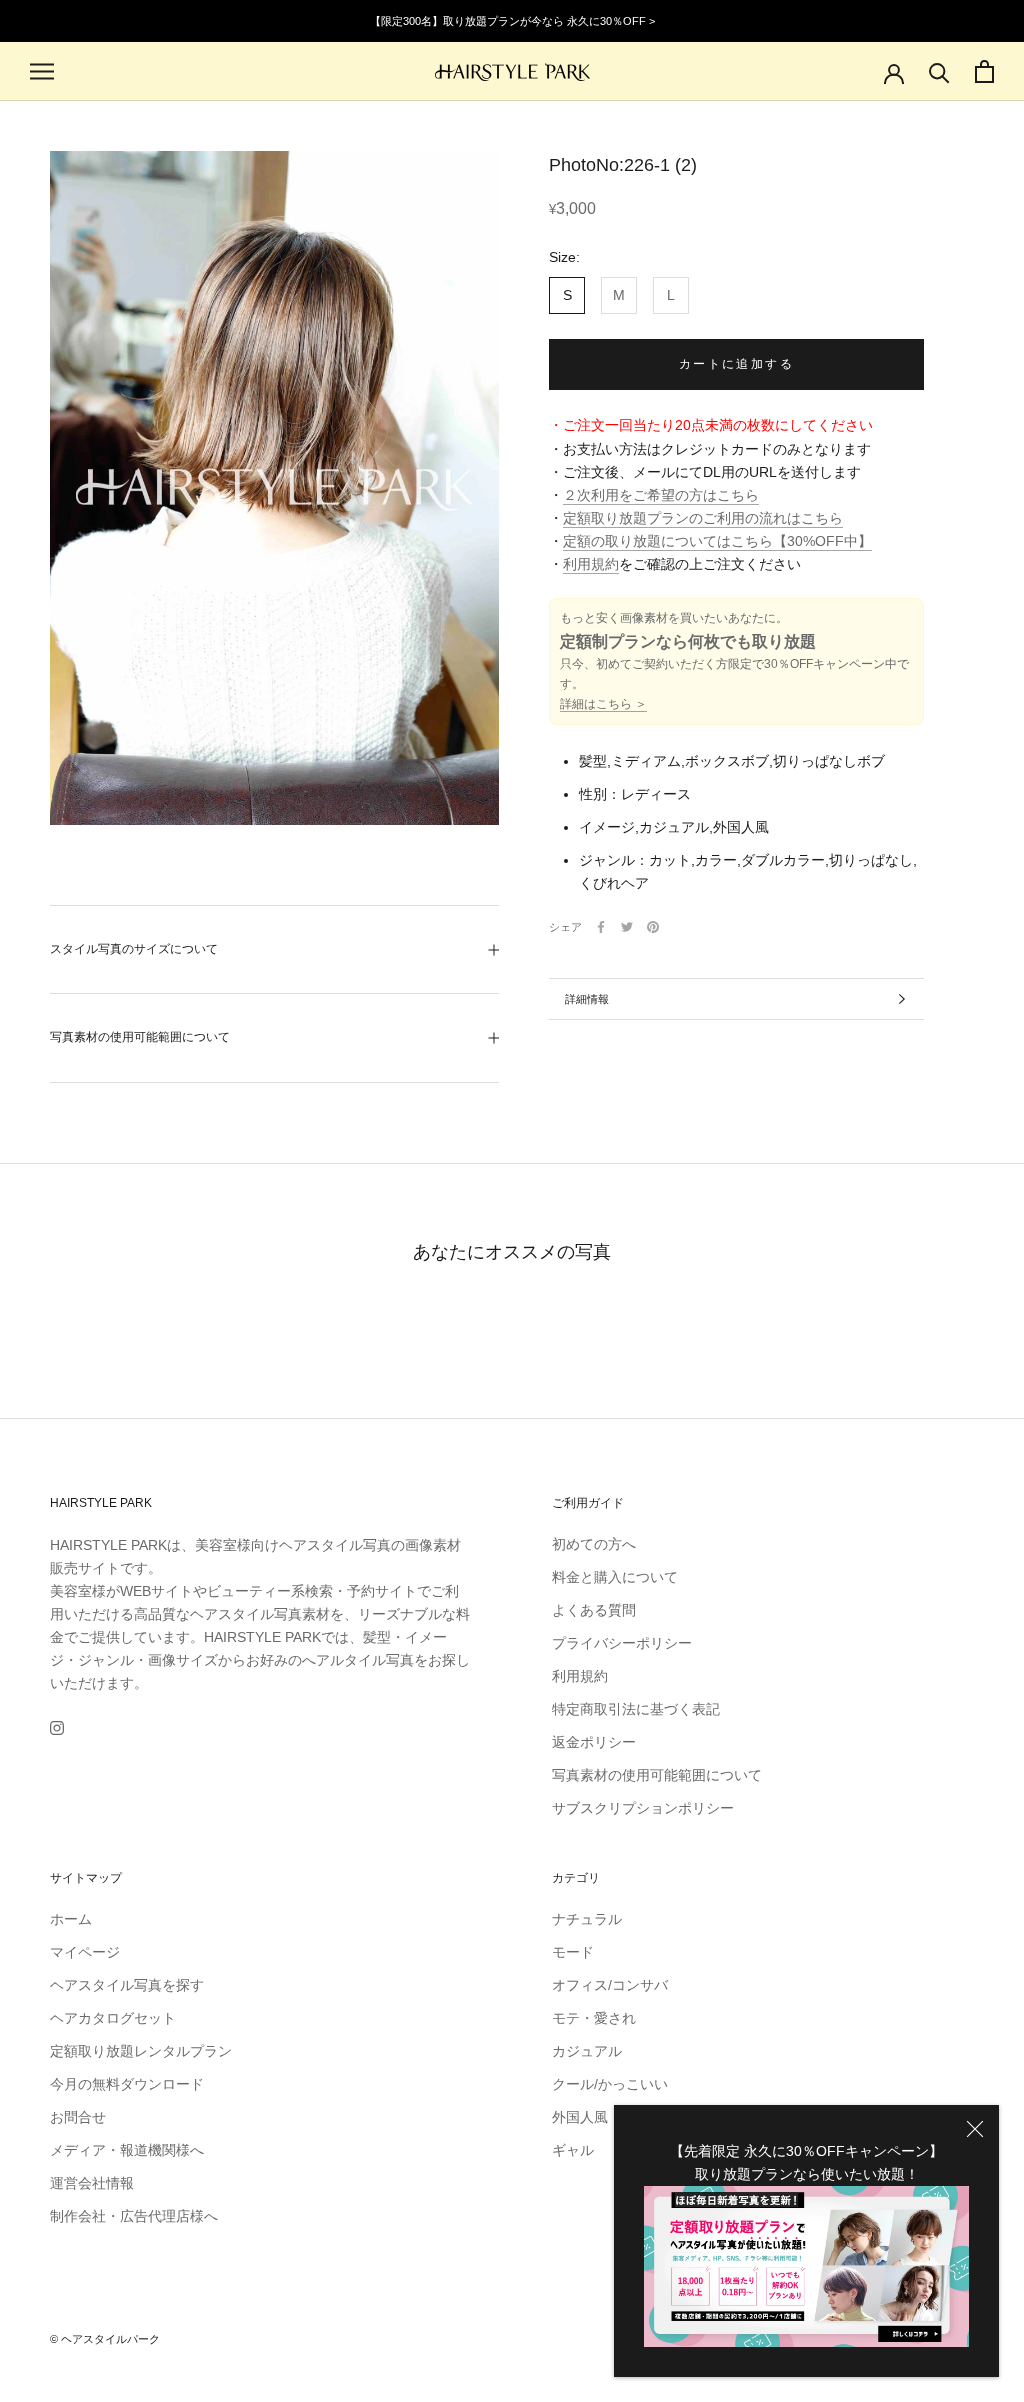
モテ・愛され (594, 2018)
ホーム (71, 1919)
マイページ (85, 1952)
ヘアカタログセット (113, 2018)
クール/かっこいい (610, 2084)
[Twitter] (627, 927)
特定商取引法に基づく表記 (636, 1709)
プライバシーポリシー (622, 1643)
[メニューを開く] (42, 71)
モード (573, 1952)
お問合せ (78, 2117)
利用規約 (591, 564)
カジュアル (587, 2051)
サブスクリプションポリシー (643, 1808)
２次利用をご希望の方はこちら (661, 495)
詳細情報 (587, 999)
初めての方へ (594, 1544)
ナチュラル (587, 1919)
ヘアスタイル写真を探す (127, 1985)
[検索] (939, 71)
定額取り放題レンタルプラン (141, 2051)
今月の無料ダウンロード (127, 2084)
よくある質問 (594, 1610)
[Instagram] (57, 1727)
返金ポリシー (594, 1742)
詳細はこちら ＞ (603, 704)
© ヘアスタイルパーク (105, 2339)
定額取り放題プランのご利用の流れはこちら (703, 518)
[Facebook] (601, 927)
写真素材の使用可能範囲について (140, 1037)
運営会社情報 (92, 2183)
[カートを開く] (984, 71)
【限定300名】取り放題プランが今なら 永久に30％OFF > (512, 21)
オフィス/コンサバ (610, 1985)
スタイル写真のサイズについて (134, 949)
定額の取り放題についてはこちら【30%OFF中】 (717, 541)
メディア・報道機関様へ (127, 2150)
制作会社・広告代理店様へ (134, 2216)
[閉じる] (975, 2129)
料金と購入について (615, 1577)
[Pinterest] (653, 927)
